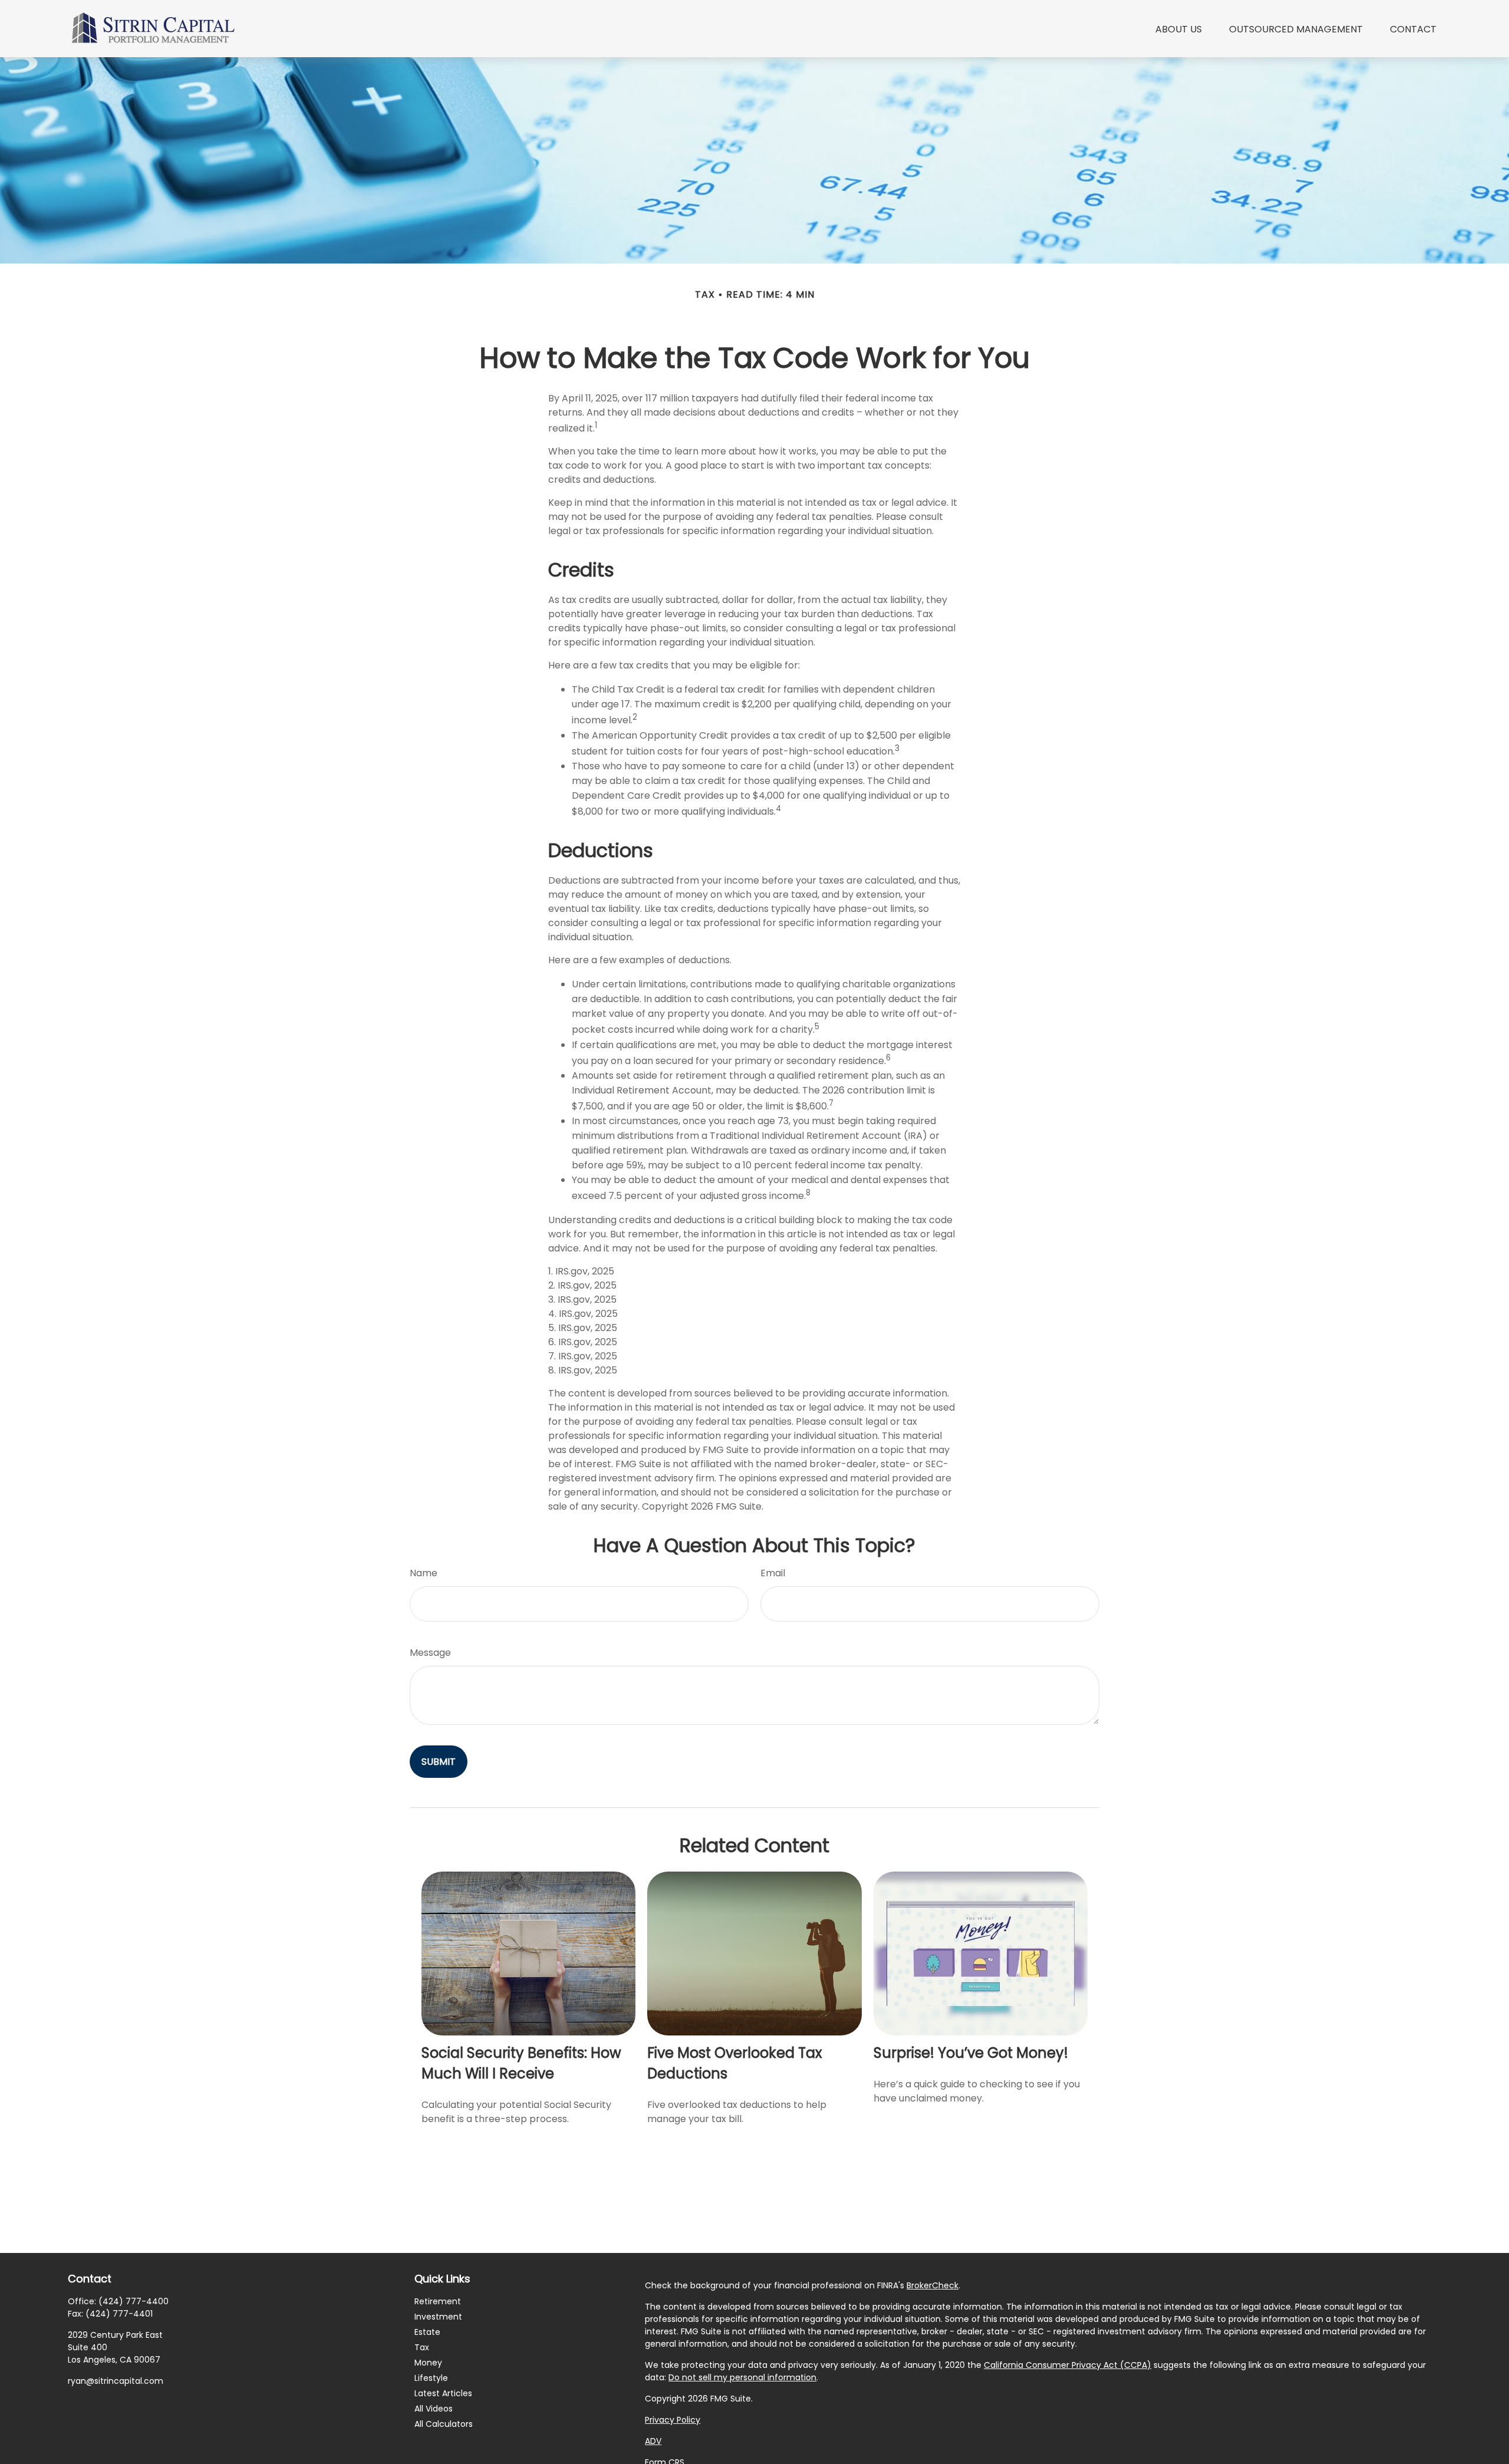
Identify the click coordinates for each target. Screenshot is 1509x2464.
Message (430, 1653)
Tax (422, 2347)
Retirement (438, 2301)
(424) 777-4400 (134, 2301)
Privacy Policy (673, 2420)
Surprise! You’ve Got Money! (971, 2053)
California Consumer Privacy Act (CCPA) (1067, 2365)
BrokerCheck (933, 2285)
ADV (653, 2441)
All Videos (434, 2409)
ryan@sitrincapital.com (116, 2381)
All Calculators (444, 2424)
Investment (438, 2317)
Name (424, 1573)
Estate (427, 2332)
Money (428, 2363)
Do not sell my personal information (742, 2377)
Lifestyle (431, 2378)
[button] (1179, 28)
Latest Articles (443, 2393)
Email (773, 1573)
